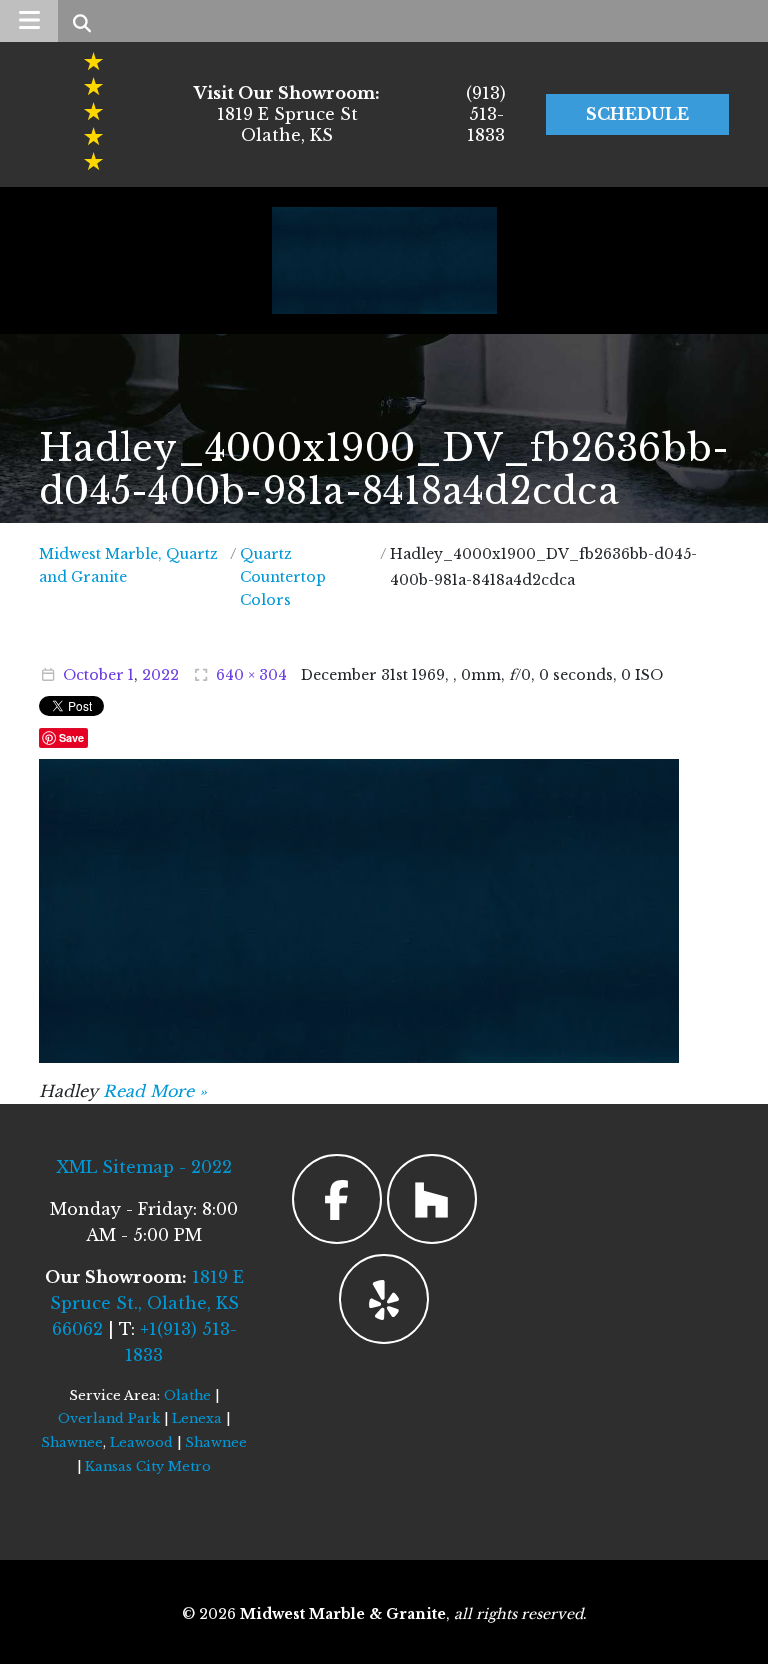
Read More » (155, 1091)
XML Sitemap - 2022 (144, 1167)
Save (71, 737)
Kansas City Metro (148, 1466)
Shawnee (72, 1442)
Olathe (187, 1395)
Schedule (637, 114)
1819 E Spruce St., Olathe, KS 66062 (147, 1303)
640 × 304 (251, 675)
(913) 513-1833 (486, 114)
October (93, 675)
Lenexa (197, 1418)
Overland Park (109, 1418)
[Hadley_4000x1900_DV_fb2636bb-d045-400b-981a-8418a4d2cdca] (359, 909)
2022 (160, 675)
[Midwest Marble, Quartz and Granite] (384, 260)
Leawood (141, 1442)
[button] (29, 21)
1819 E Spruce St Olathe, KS (287, 114)
